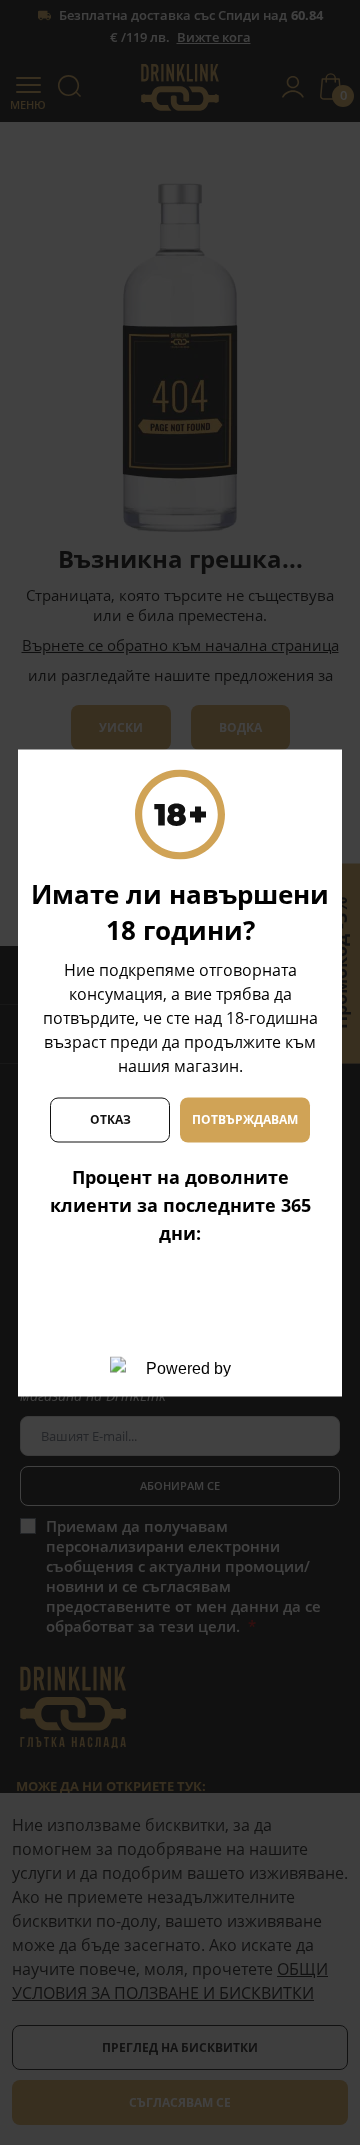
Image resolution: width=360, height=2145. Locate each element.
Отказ (110, 1119)
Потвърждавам (245, 1119)
